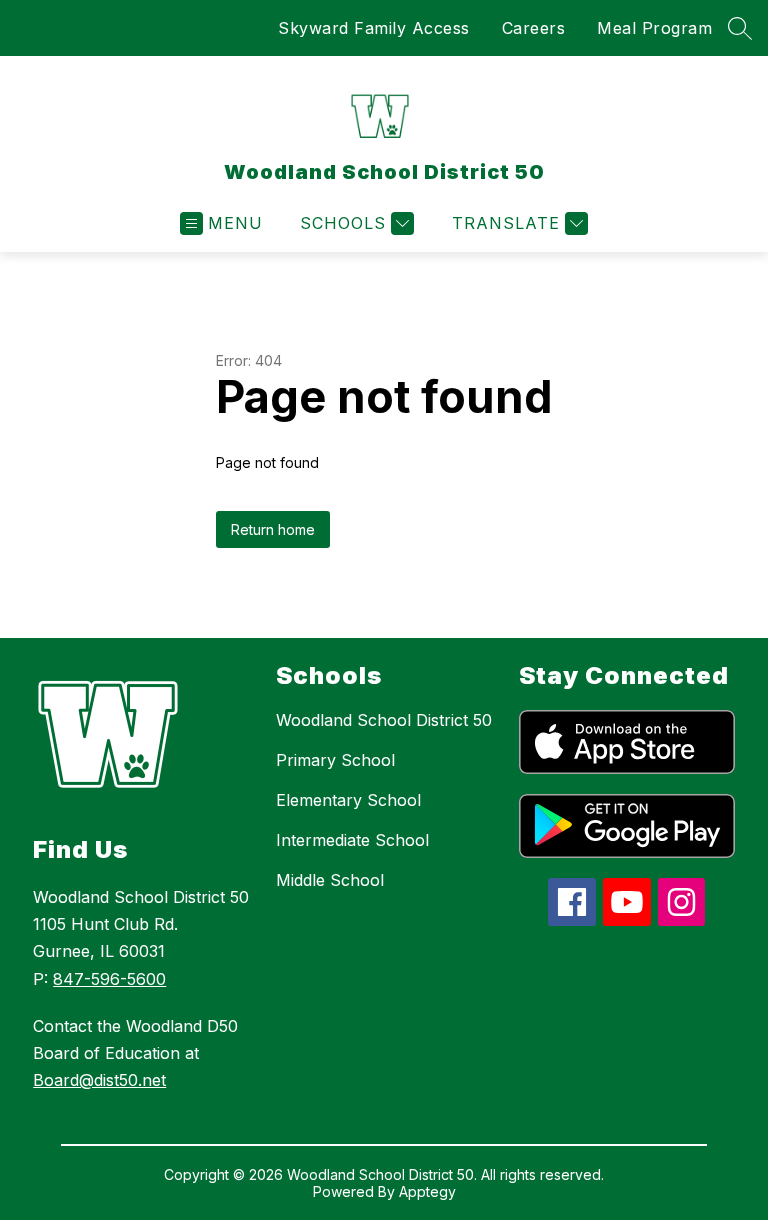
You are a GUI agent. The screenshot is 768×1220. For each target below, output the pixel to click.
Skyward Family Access (374, 28)
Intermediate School (352, 840)
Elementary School (348, 800)
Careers (534, 28)
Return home (273, 529)
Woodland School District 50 (384, 720)
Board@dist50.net (99, 1080)
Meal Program (654, 28)
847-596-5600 (109, 979)
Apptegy (427, 1191)
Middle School (330, 880)
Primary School (335, 760)
